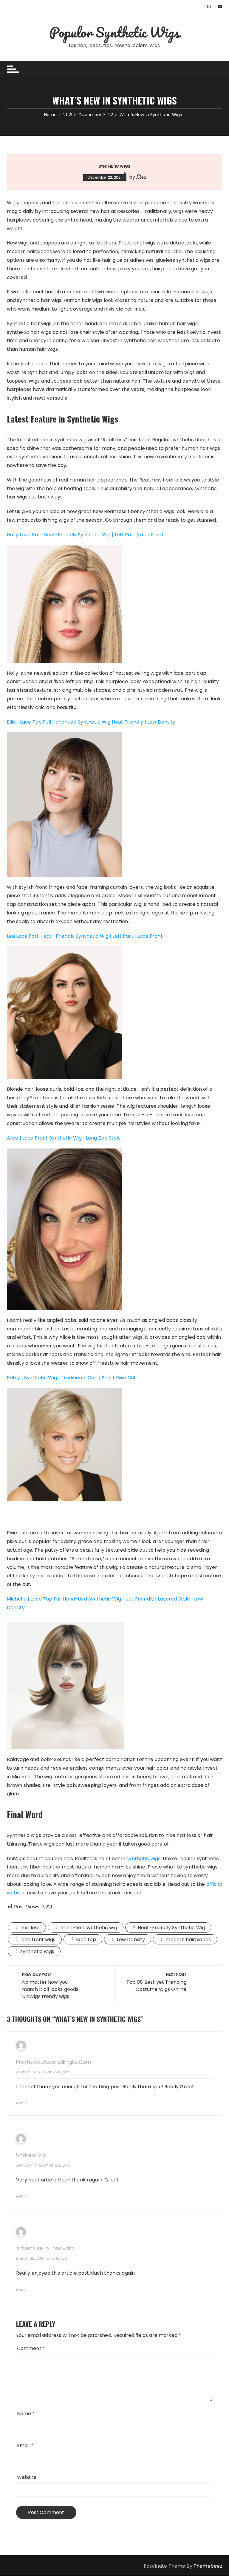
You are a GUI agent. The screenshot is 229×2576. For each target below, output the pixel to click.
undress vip (31, 2155)
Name (26, 2414)
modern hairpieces (188, 1940)
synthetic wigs (143, 1859)
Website (27, 2477)
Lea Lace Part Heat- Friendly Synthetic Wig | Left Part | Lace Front (85, 936)
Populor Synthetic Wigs (114, 32)
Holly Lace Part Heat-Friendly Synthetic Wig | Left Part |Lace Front (85, 535)
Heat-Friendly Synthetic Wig (171, 1928)
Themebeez (208, 2566)
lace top (86, 1940)
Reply (21, 2103)
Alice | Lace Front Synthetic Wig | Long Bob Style (64, 1138)
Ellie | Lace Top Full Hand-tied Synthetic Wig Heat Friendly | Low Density (91, 722)
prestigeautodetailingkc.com (54, 2062)
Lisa (141, 177)
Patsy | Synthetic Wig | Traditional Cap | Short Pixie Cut (72, 1378)
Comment (31, 2348)
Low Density (131, 1940)
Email (25, 2445)
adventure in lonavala (45, 2249)
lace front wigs (38, 1940)
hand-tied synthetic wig (89, 1928)
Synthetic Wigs (114, 166)
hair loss (30, 1928)
